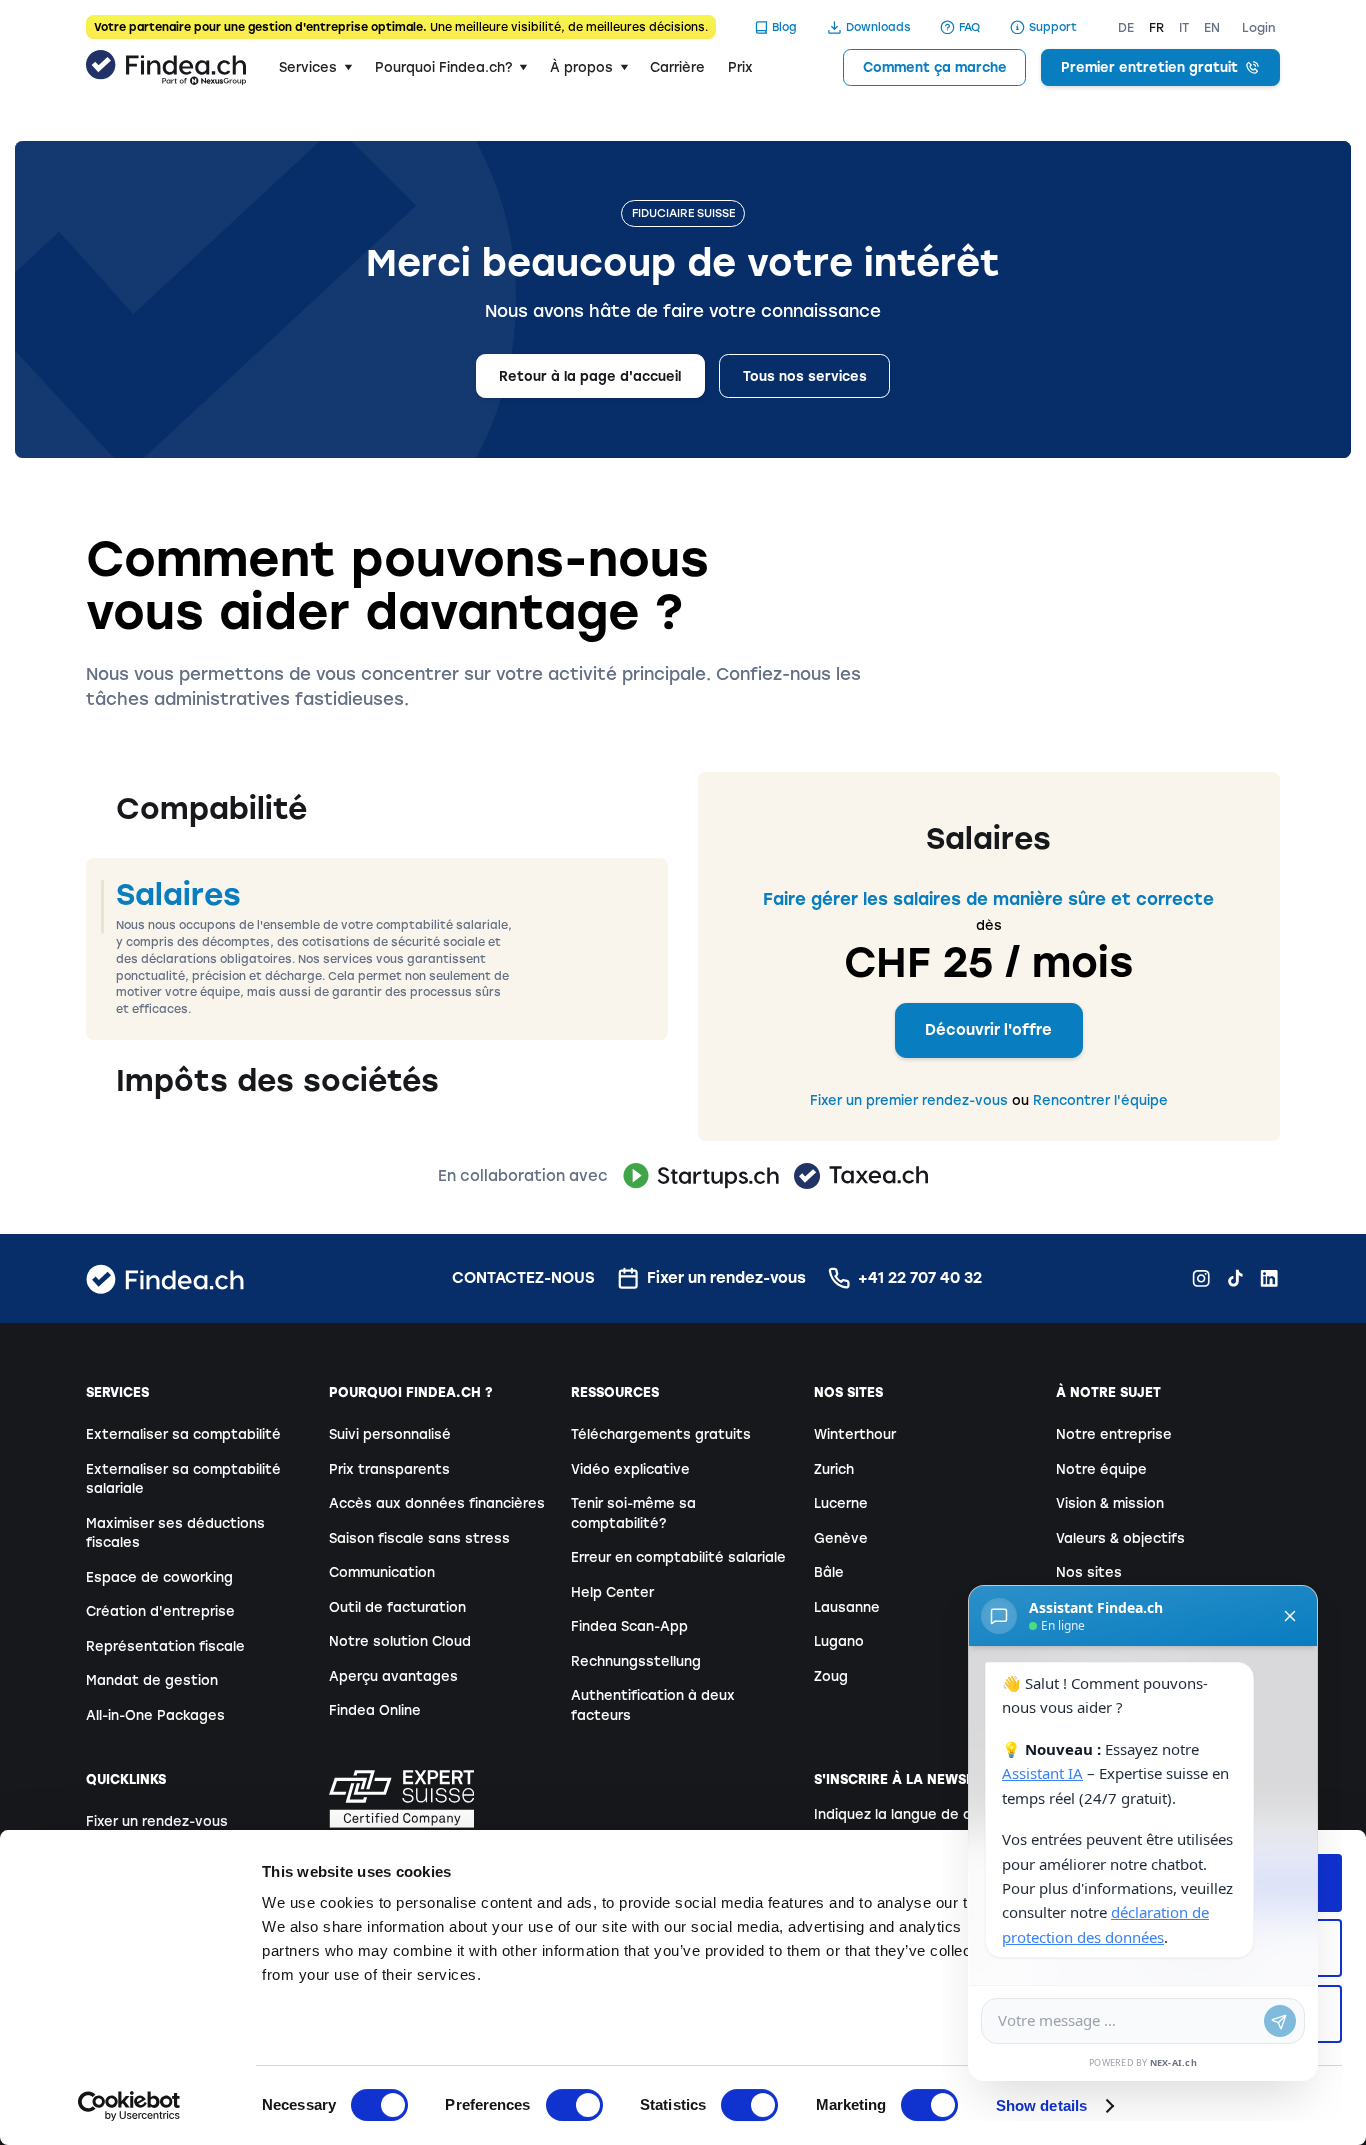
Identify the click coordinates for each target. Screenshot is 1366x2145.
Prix (740, 67)
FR (1156, 27)
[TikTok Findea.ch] (1235, 1278)
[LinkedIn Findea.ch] (1269, 1278)
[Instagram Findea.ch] (1201, 1278)
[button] (315, 68)
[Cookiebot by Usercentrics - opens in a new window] (129, 2106)
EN (1212, 27)
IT (1184, 27)
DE (1126, 27)
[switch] (574, 2105)
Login (1259, 27)
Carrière (677, 67)
